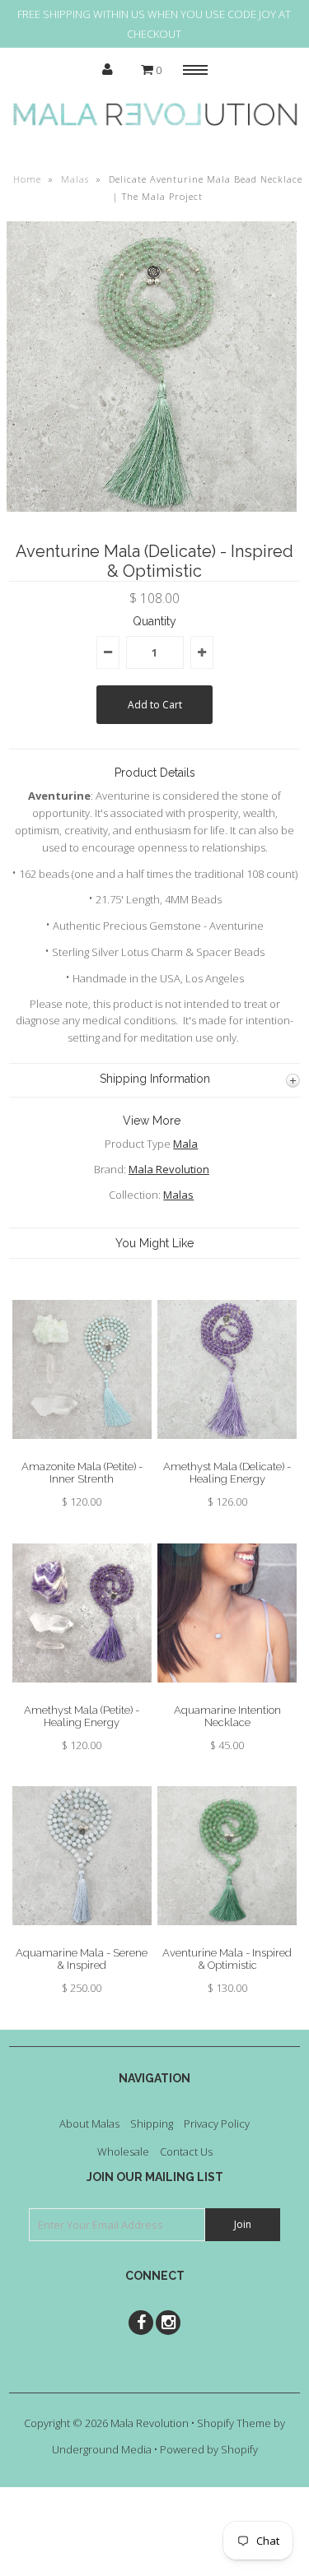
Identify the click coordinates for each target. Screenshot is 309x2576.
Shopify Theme (234, 2423)
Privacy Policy (217, 2123)
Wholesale (123, 2151)
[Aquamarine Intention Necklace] (227, 1695)
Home (27, 179)
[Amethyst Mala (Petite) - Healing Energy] (82, 1695)
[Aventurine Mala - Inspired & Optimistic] (227, 1938)
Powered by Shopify (209, 2449)
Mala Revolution (169, 1169)
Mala (185, 1144)
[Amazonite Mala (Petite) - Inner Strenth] (82, 1451)
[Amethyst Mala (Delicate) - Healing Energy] (227, 1451)
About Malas (89, 2123)
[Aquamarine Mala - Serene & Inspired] (82, 1938)
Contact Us (186, 2151)
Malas (75, 179)
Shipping (152, 2123)
